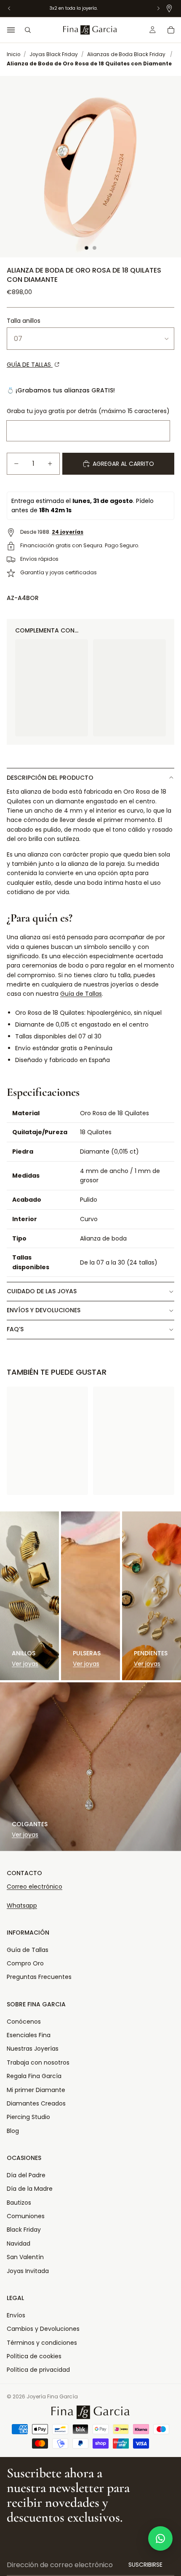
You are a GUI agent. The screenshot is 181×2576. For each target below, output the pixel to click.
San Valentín (25, 2257)
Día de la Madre (30, 2189)
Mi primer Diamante (36, 2090)
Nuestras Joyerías (33, 2049)
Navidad (19, 2244)
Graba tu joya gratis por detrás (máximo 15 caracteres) (88, 411)
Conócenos (24, 2022)
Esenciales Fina (29, 2035)
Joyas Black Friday (54, 54)
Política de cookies (34, 2356)
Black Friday (24, 2230)
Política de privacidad (38, 2370)
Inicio (13, 54)
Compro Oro (25, 1963)
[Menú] (11, 30)
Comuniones (26, 2216)
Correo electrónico (35, 1887)
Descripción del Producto (50, 778)
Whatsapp (22, 1906)
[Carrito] (171, 30)
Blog (13, 2131)
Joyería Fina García (52, 2396)
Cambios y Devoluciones (43, 2329)
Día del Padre (26, 2175)
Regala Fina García (34, 2076)
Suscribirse (145, 2565)
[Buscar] (28, 30)
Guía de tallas (30, 365)
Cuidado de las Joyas (42, 1291)
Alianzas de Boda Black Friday (126, 54)
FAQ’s (15, 1329)
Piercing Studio (28, 2117)
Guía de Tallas (81, 994)
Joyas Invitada (28, 2271)
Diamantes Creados (36, 2103)
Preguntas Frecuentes (39, 1977)
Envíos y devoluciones (44, 1310)
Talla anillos (24, 321)
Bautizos (19, 2203)
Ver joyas (25, 1664)
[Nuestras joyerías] (169, 8)
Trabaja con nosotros (38, 2062)
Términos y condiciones (42, 2343)
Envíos (16, 2315)
